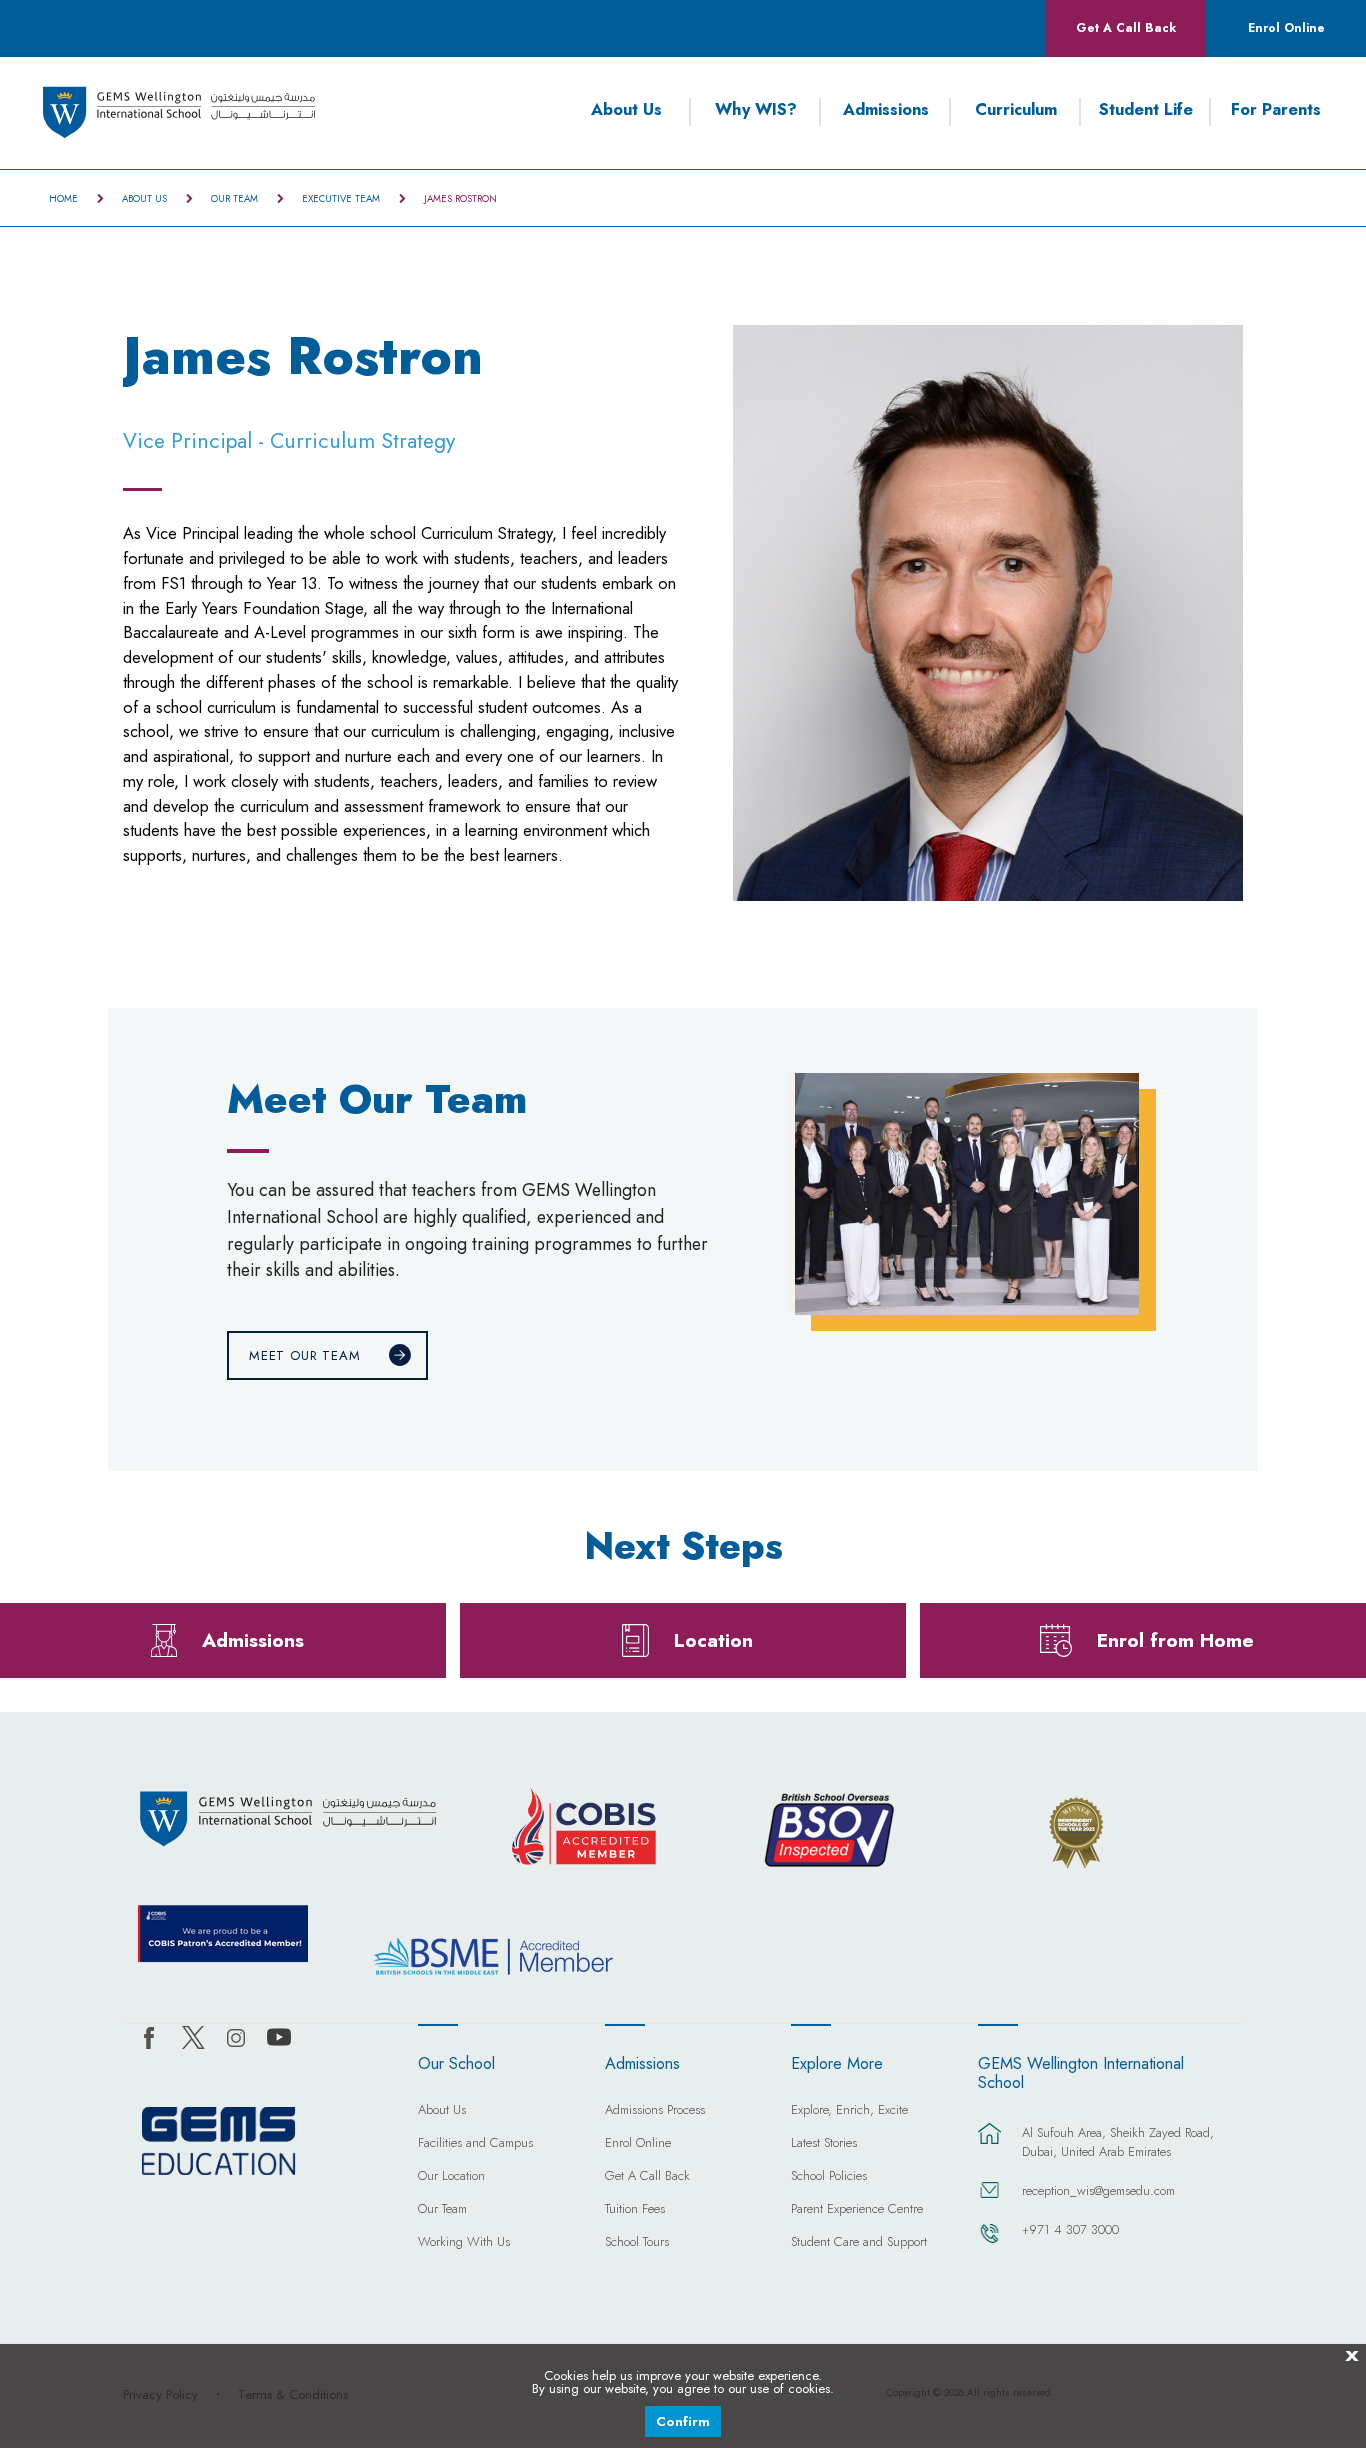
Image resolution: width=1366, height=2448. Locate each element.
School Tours (637, 2243)
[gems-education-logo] (218, 2142)
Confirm (683, 2421)
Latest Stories (824, 2144)
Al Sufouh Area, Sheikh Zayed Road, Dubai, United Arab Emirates (1118, 2142)
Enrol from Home (1175, 1640)
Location (713, 1640)
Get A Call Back (1126, 28)
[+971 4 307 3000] (990, 2243)
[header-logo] (179, 112)
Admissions (886, 110)
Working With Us (464, 2243)
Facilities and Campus (475, 2144)
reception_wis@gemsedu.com (1098, 2190)
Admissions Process (655, 2111)
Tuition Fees (635, 2210)
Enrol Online (1286, 28)
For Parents (1276, 110)
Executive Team (341, 199)
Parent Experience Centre (857, 2210)
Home (63, 199)
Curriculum (1016, 110)
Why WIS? (756, 110)
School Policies (829, 2177)
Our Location (451, 2177)
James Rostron (460, 199)
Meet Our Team (305, 1355)
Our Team (234, 199)
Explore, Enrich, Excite (849, 2111)
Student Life (1146, 110)
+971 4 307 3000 (1070, 2229)
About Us (626, 110)
